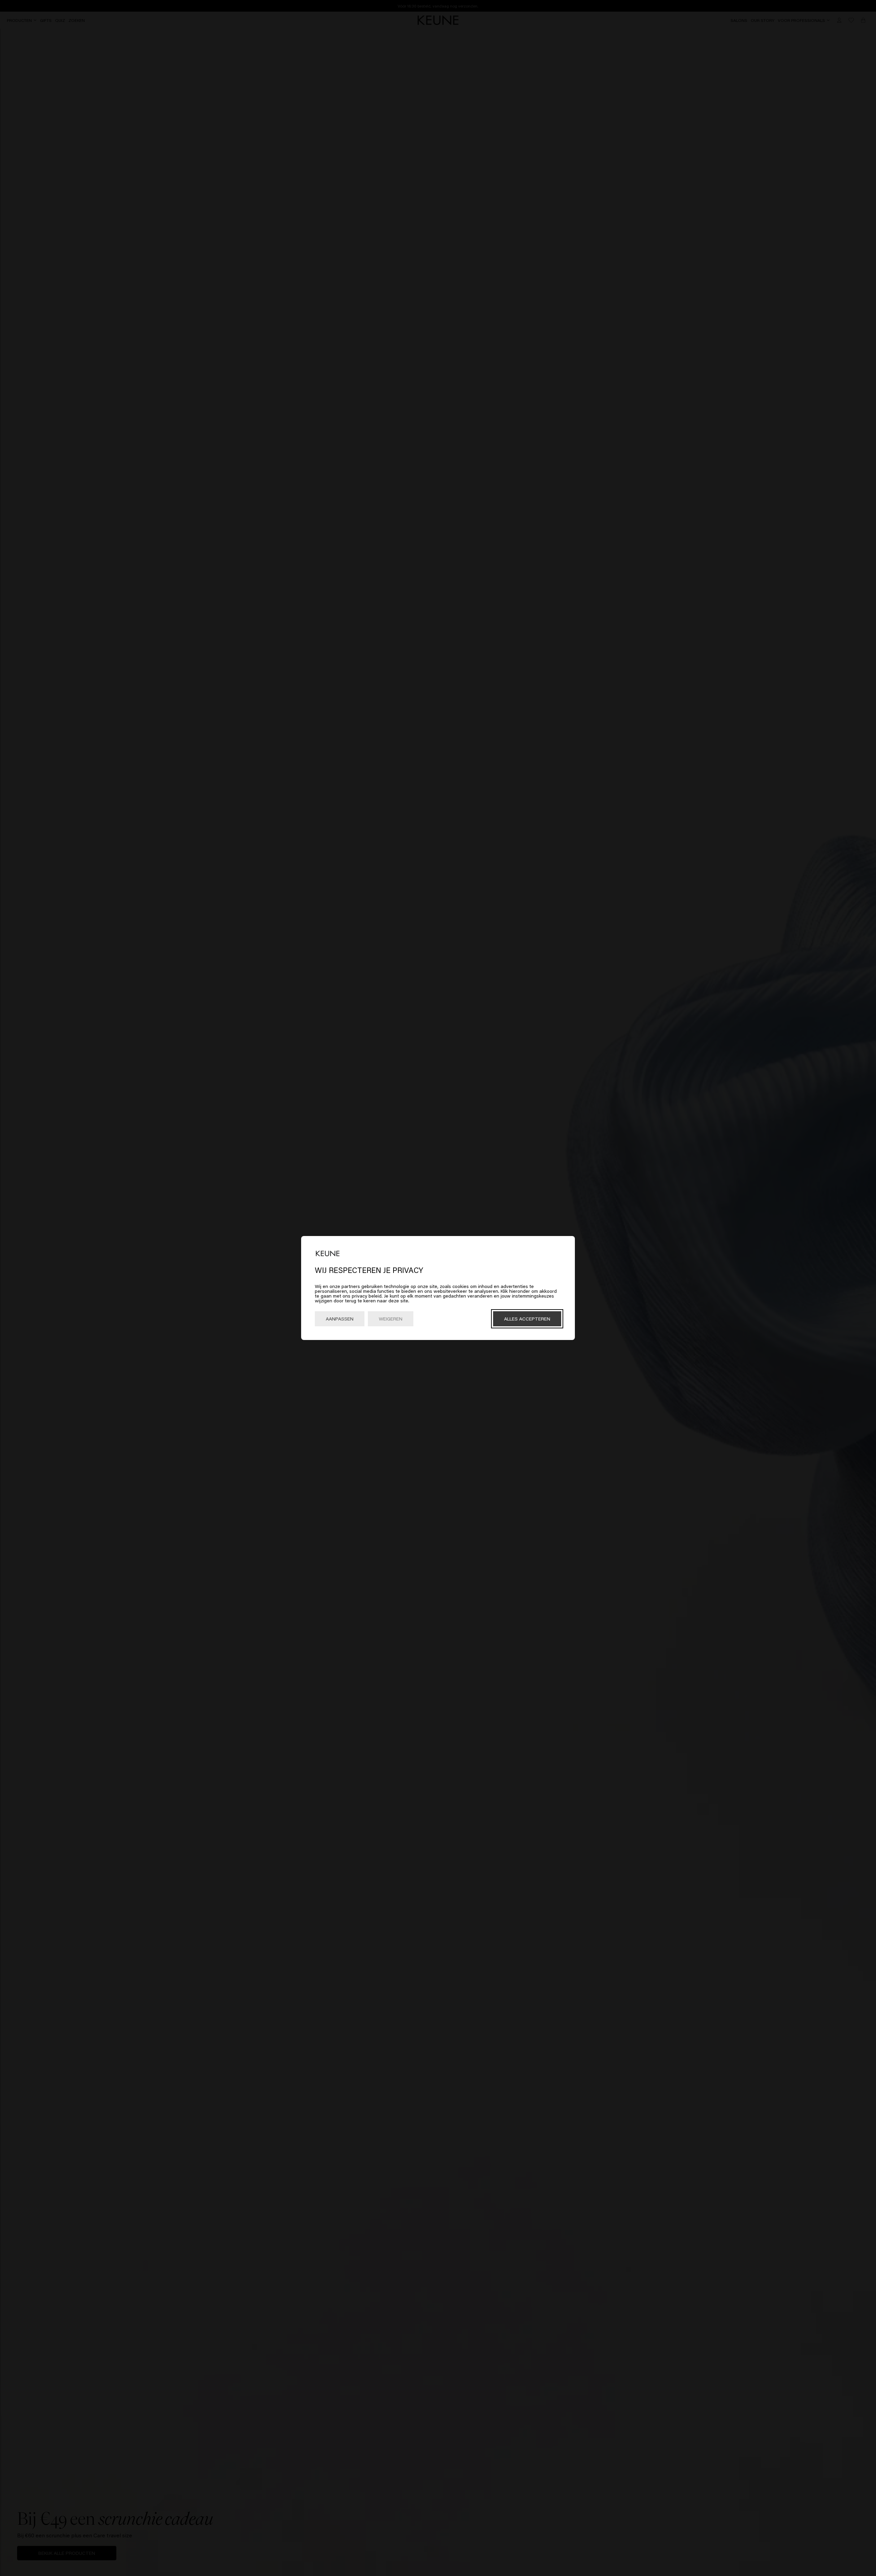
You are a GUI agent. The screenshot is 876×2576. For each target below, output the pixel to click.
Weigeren (391, 1319)
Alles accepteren (527, 1319)
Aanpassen (340, 1319)
